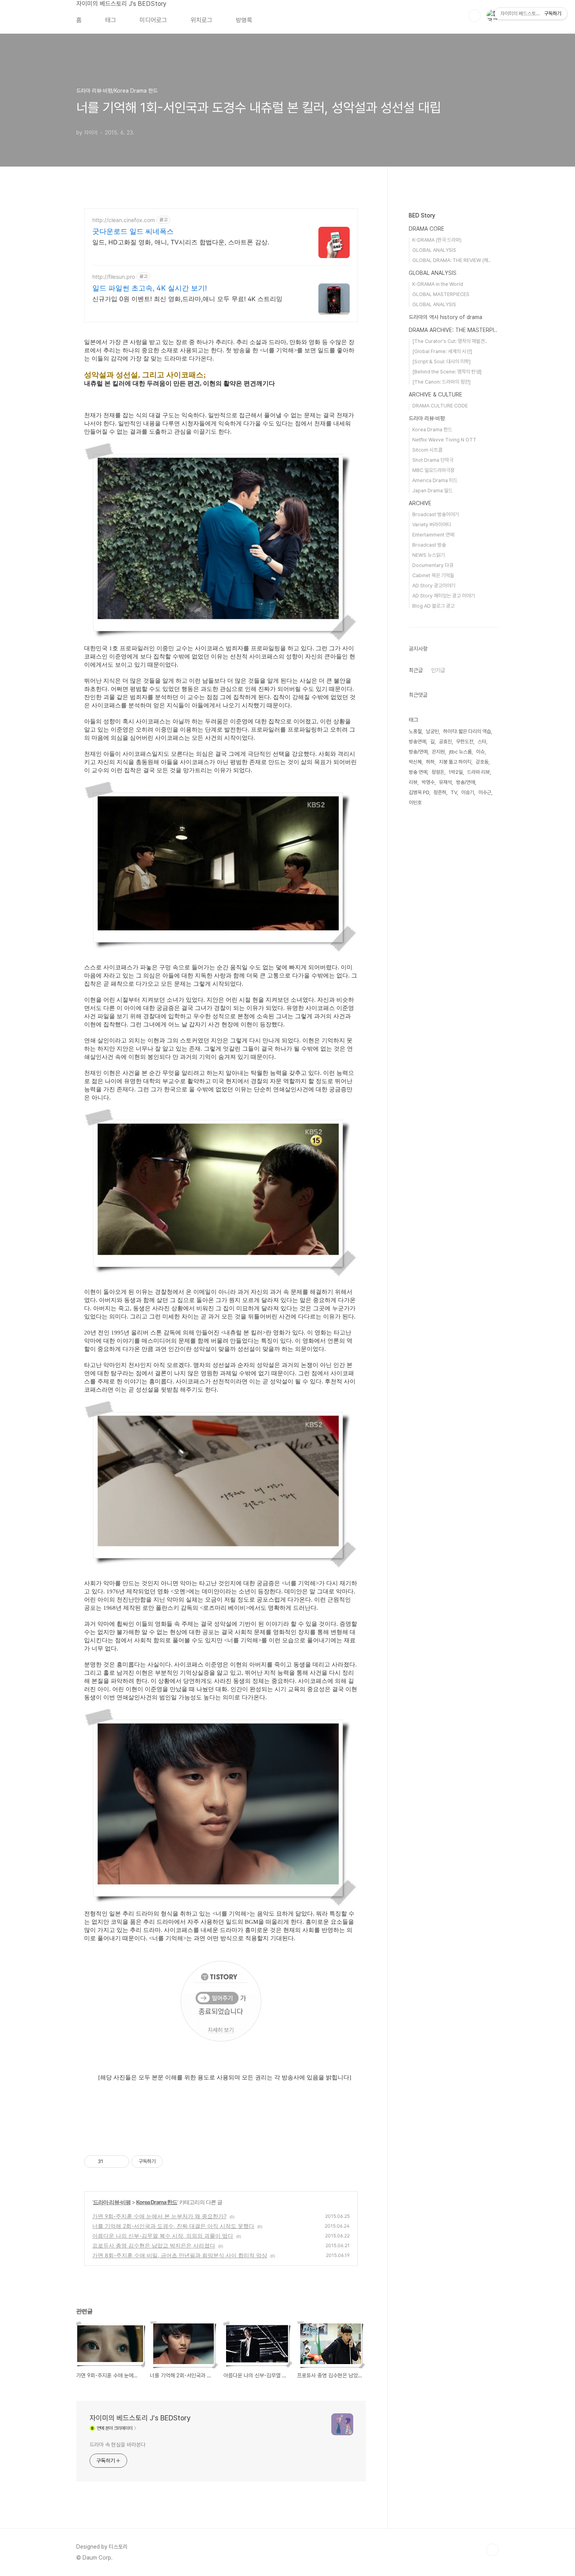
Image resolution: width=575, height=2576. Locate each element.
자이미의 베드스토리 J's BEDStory (121, 4)
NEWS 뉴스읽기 (429, 555)
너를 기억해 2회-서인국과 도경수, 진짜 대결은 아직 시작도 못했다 (173, 2226)
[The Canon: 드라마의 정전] (441, 382)
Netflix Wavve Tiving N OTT (444, 440)
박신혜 (415, 762)
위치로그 (201, 20)
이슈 (480, 752)
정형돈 (438, 772)
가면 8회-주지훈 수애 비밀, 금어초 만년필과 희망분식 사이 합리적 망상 (180, 2255)
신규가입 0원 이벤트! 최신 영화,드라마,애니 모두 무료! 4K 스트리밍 (187, 299)
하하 (430, 762)
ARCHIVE (420, 503)
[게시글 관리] (120, 2162)
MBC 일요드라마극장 (433, 470)
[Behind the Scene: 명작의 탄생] (447, 372)
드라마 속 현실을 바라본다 (118, 2445)
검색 (474, 16)
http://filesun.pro (114, 277)
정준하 (440, 792)
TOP (492, 2550)
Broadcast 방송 (429, 545)
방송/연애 (465, 782)
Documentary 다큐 (433, 565)
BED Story (422, 215)
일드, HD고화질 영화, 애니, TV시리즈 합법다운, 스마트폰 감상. (181, 242)
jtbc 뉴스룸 (460, 752)
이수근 (485, 792)
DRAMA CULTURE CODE (440, 406)
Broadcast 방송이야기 (436, 514)
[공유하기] (111, 2162)
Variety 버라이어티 (432, 525)
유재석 (445, 782)
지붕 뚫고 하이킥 (455, 762)
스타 (482, 742)
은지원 (438, 752)
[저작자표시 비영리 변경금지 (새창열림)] (173, 2162)
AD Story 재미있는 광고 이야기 (444, 596)
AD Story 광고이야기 (434, 586)
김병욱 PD (419, 792)
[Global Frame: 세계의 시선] (442, 351)
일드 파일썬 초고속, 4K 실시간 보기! (150, 288)
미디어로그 (153, 20)
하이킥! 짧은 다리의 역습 (467, 731)
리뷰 (413, 782)
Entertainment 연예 (433, 535)
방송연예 (417, 742)
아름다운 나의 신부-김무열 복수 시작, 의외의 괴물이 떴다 (163, 2236)
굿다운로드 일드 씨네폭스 (133, 231)
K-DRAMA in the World (438, 284)
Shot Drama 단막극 (433, 460)
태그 (111, 20)
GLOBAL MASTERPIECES (441, 294)
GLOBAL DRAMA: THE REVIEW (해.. (451, 260)
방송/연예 (418, 752)
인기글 (438, 670)
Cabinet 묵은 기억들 (433, 575)
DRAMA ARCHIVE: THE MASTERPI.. (453, 330)
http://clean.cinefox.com (124, 220)
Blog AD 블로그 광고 (433, 606)
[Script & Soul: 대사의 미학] (441, 361)
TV (454, 792)
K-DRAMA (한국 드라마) (437, 240)
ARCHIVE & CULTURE (436, 395)
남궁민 (432, 731)
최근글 (416, 670)
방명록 (244, 20)
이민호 (415, 803)
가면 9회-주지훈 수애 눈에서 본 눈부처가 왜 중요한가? (159, 2216)
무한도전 (465, 742)
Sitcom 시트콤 (427, 450)
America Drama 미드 (435, 480)
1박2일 (456, 772)
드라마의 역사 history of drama (446, 317)
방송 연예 (418, 772)
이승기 (468, 792)
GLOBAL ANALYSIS (434, 250)
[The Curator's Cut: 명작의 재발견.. (450, 341)
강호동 (482, 762)
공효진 (445, 742)
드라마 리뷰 (478, 772)
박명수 (428, 782)
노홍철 (415, 731)
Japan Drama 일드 (432, 491)
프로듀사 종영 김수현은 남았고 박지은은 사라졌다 (154, 2245)
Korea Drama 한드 (157, 2202)
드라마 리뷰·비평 (112, 2202)
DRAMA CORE (427, 229)
